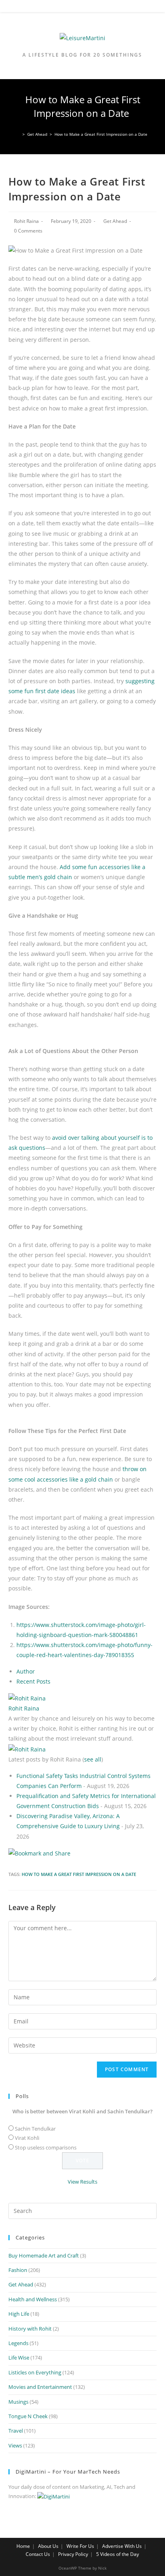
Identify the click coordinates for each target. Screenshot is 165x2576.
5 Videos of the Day (118, 2554)
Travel (16, 2431)
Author (26, 1671)
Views (15, 2445)
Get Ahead (115, 221)
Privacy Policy (73, 2554)
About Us (48, 2546)
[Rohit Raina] (27, 1697)
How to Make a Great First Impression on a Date (79, 1874)
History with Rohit (30, 2329)
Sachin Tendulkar (35, 2129)
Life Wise (19, 2358)
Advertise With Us (122, 2546)
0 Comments (28, 231)
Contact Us (38, 2554)
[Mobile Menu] (82, 8)
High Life (19, 2314)
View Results (82, 2182)
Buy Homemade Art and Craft (44, 2256)
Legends (18, 2343)
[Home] (18, 134)
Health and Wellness (33, 2299)
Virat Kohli (27, 2138)
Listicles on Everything (35, 2372)
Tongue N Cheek (28, 2416)
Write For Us (80, 2546)
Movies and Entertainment (40, 2387)
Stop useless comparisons (46, 2147)
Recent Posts (33, 1681)
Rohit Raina (26, 221)
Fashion (18, 2270)
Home (23, 2546)
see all (93, 1759)
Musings (18, 2402)
